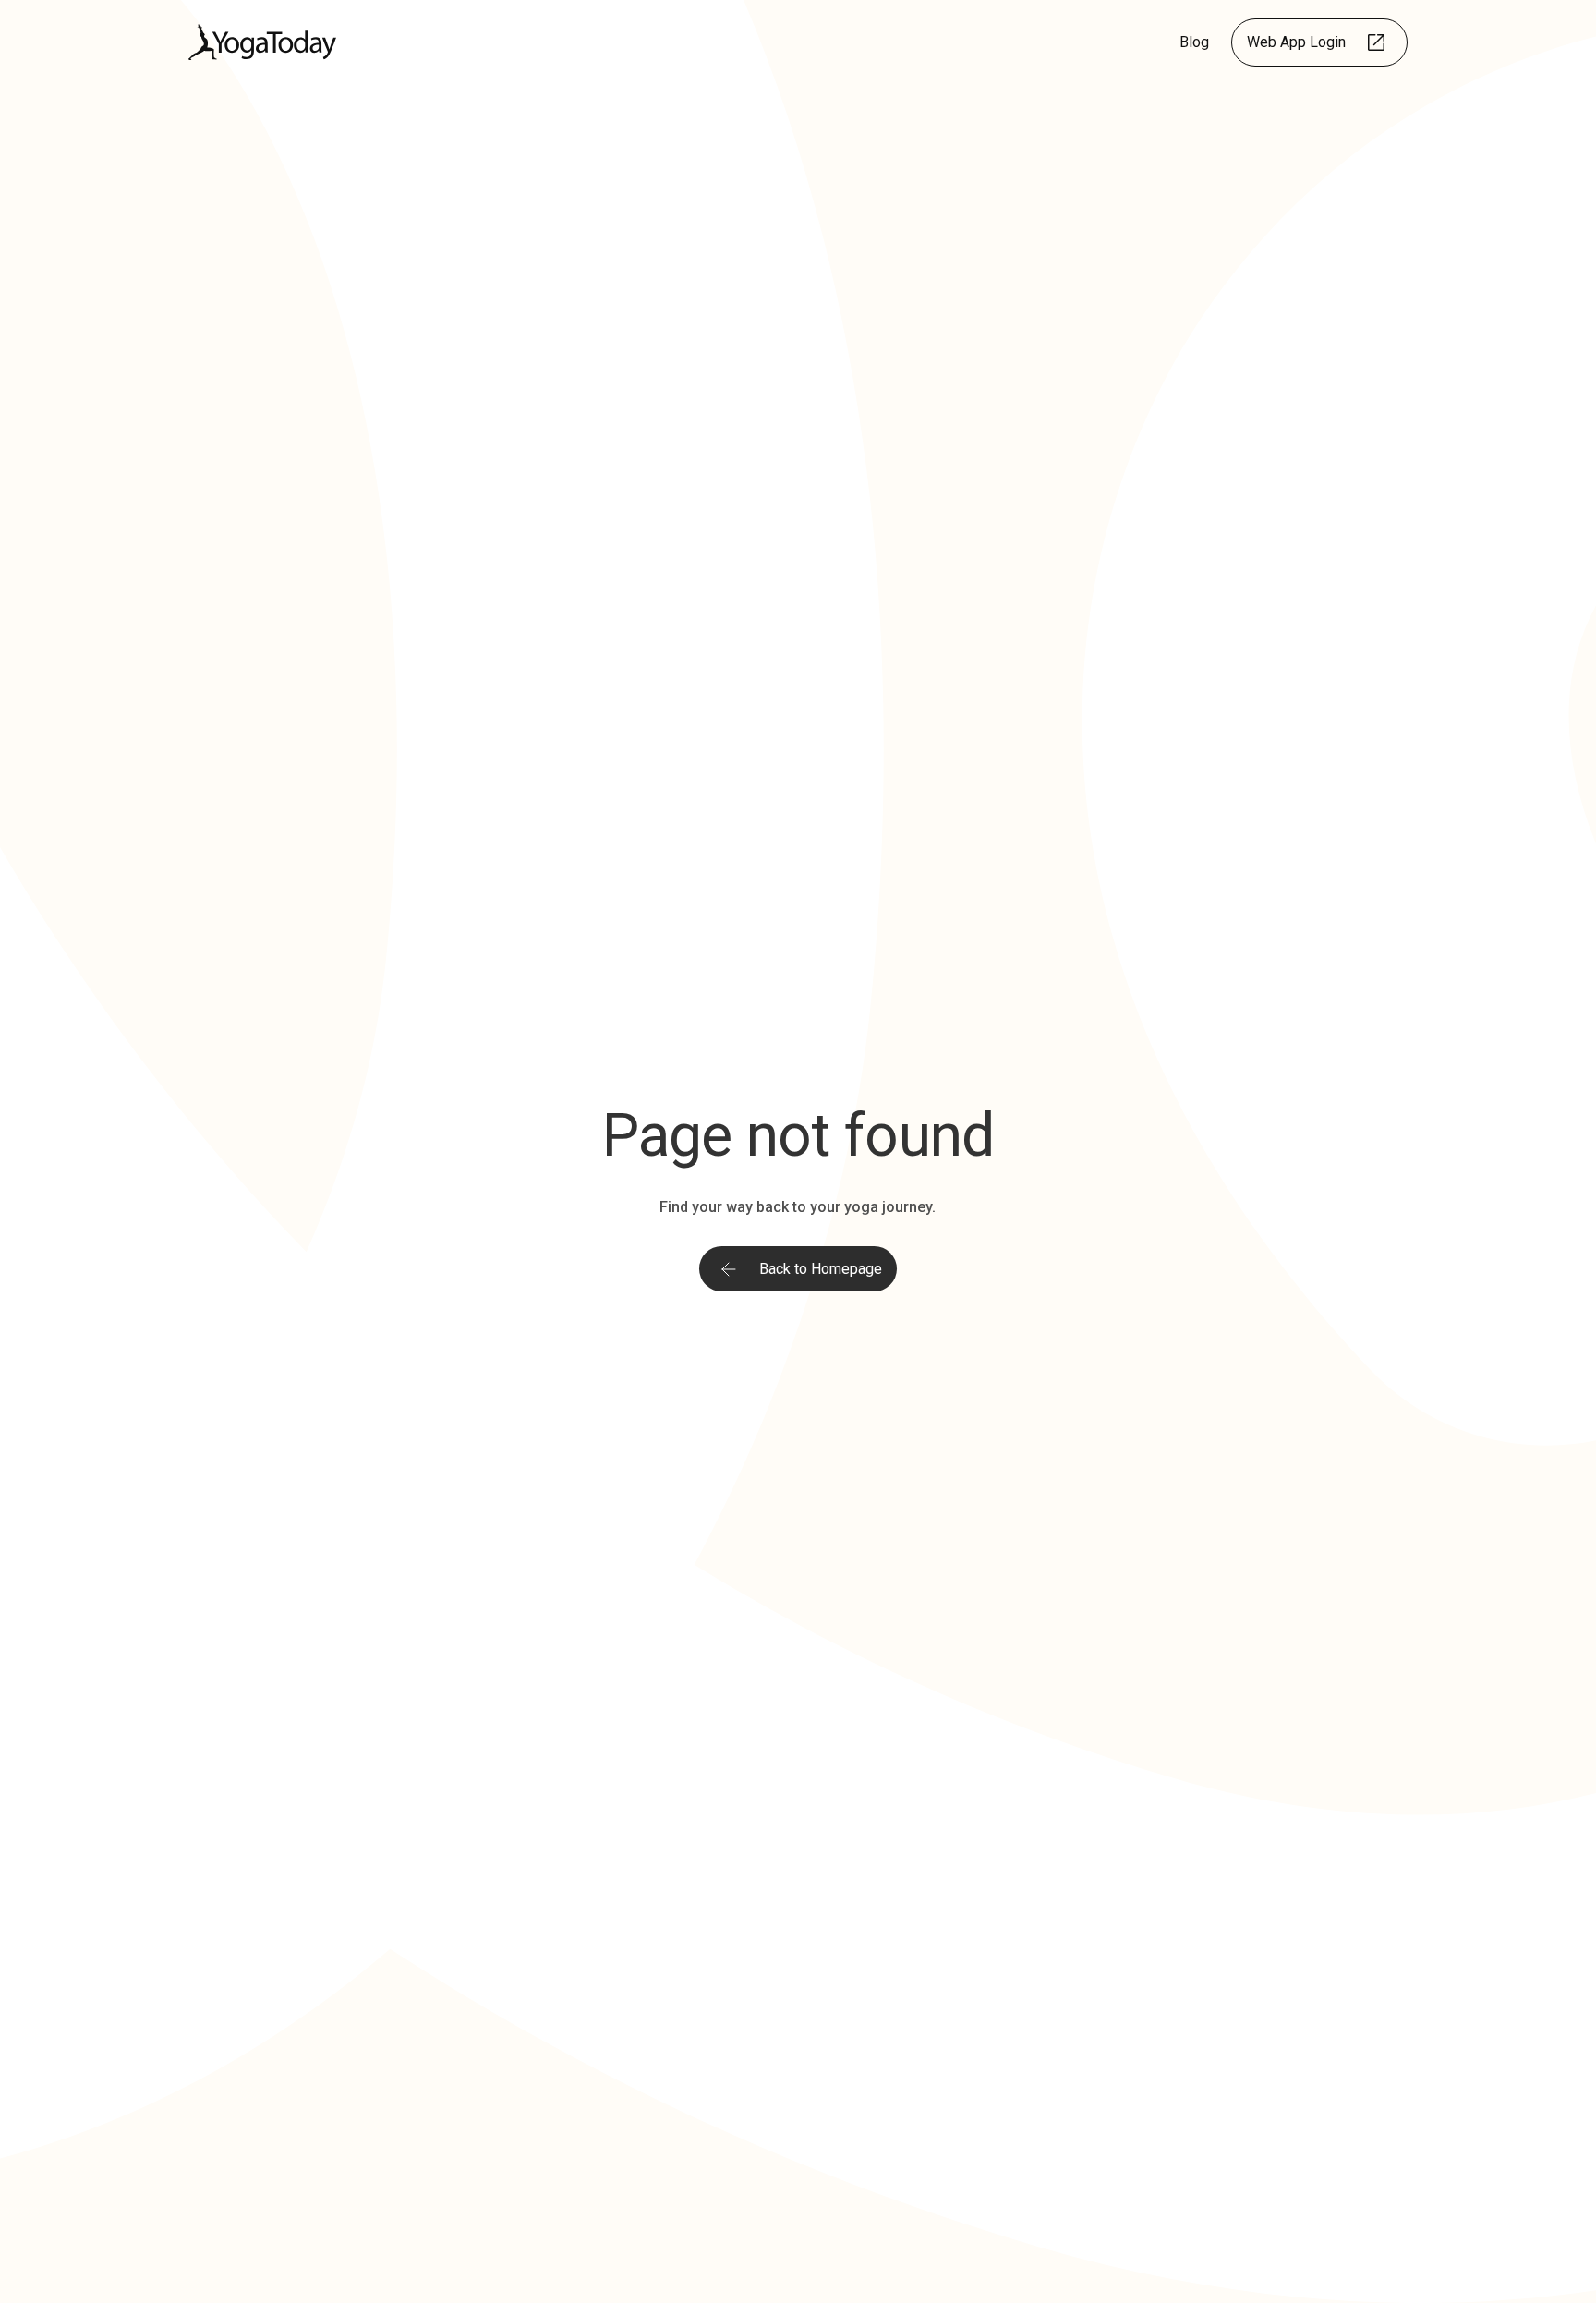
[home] (262, 42)
